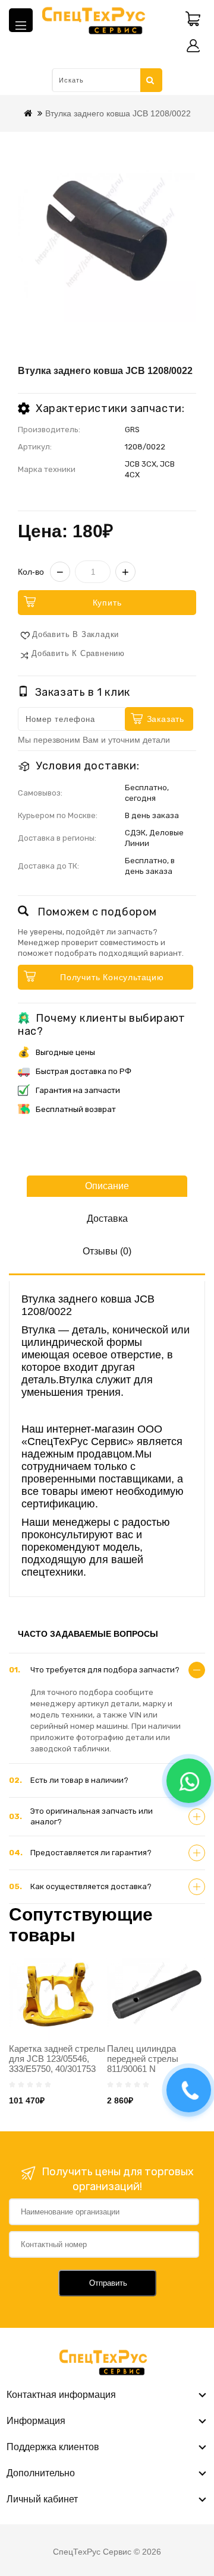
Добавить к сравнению (78, 653)
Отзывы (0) (107, 1251)
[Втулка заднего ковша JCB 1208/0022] (107, 233)
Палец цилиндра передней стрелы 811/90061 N (143, 2059)
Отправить (108, 2283)
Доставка (107, 1219)
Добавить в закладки (75, 634)
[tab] (107, 1670)
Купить (107, 603)
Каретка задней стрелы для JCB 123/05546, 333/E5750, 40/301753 (57, 2059)
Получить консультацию (112, 977)
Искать (151, 80)
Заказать (166, 719)
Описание (107, 1186)
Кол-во (31, 572)
